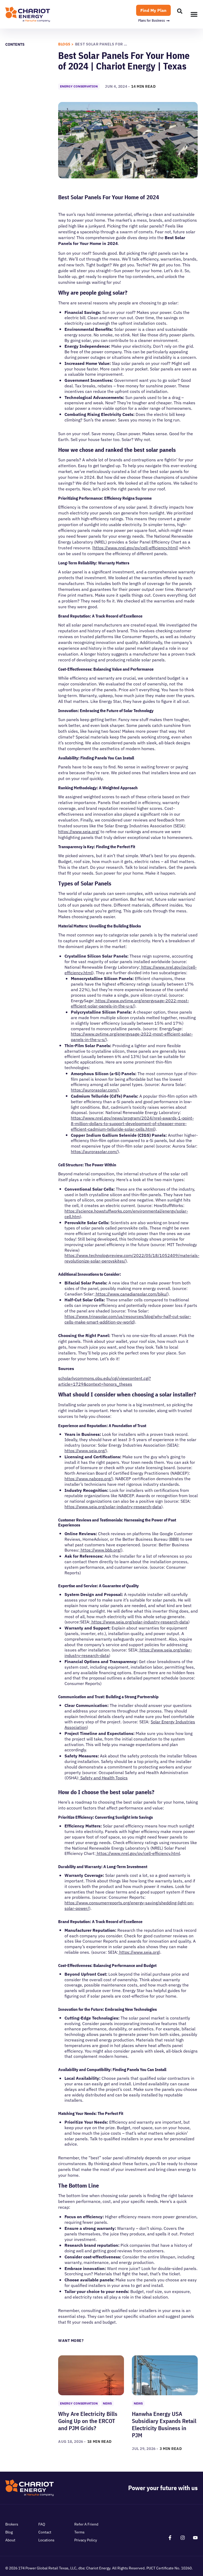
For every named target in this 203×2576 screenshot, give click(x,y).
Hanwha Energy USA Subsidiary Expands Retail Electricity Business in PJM (164, 2424)
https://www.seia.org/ (79, 832)
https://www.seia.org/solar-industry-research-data (113, 1507)
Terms (79, 2532)
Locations (46, 2540)
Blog (9, 2532)
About (10, 2540)
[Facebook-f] (170, 2538)
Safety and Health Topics (103, 1778)
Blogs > (66, 44)
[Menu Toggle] (194, 14)
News (107, 2403)
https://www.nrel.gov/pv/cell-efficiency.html (135, 548)
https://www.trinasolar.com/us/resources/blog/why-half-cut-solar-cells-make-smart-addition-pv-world (128, 1319)
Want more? (71, 2341)
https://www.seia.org (139, 1952)
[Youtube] (195, 2538)
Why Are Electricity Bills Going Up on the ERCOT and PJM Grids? (88, 2421)
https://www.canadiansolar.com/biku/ (131, 1294)
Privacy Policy (86, 2540)
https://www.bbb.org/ (100, 1550)
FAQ (42, 2524)
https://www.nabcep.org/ (88, 1479)
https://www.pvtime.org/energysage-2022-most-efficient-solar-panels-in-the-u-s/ (130, 1003)
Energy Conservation (79, 86)
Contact (45, 2532)
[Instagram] (183, 2538)
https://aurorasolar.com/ (94, 1090)
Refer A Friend (86, 2524)
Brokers (12, 2524)
